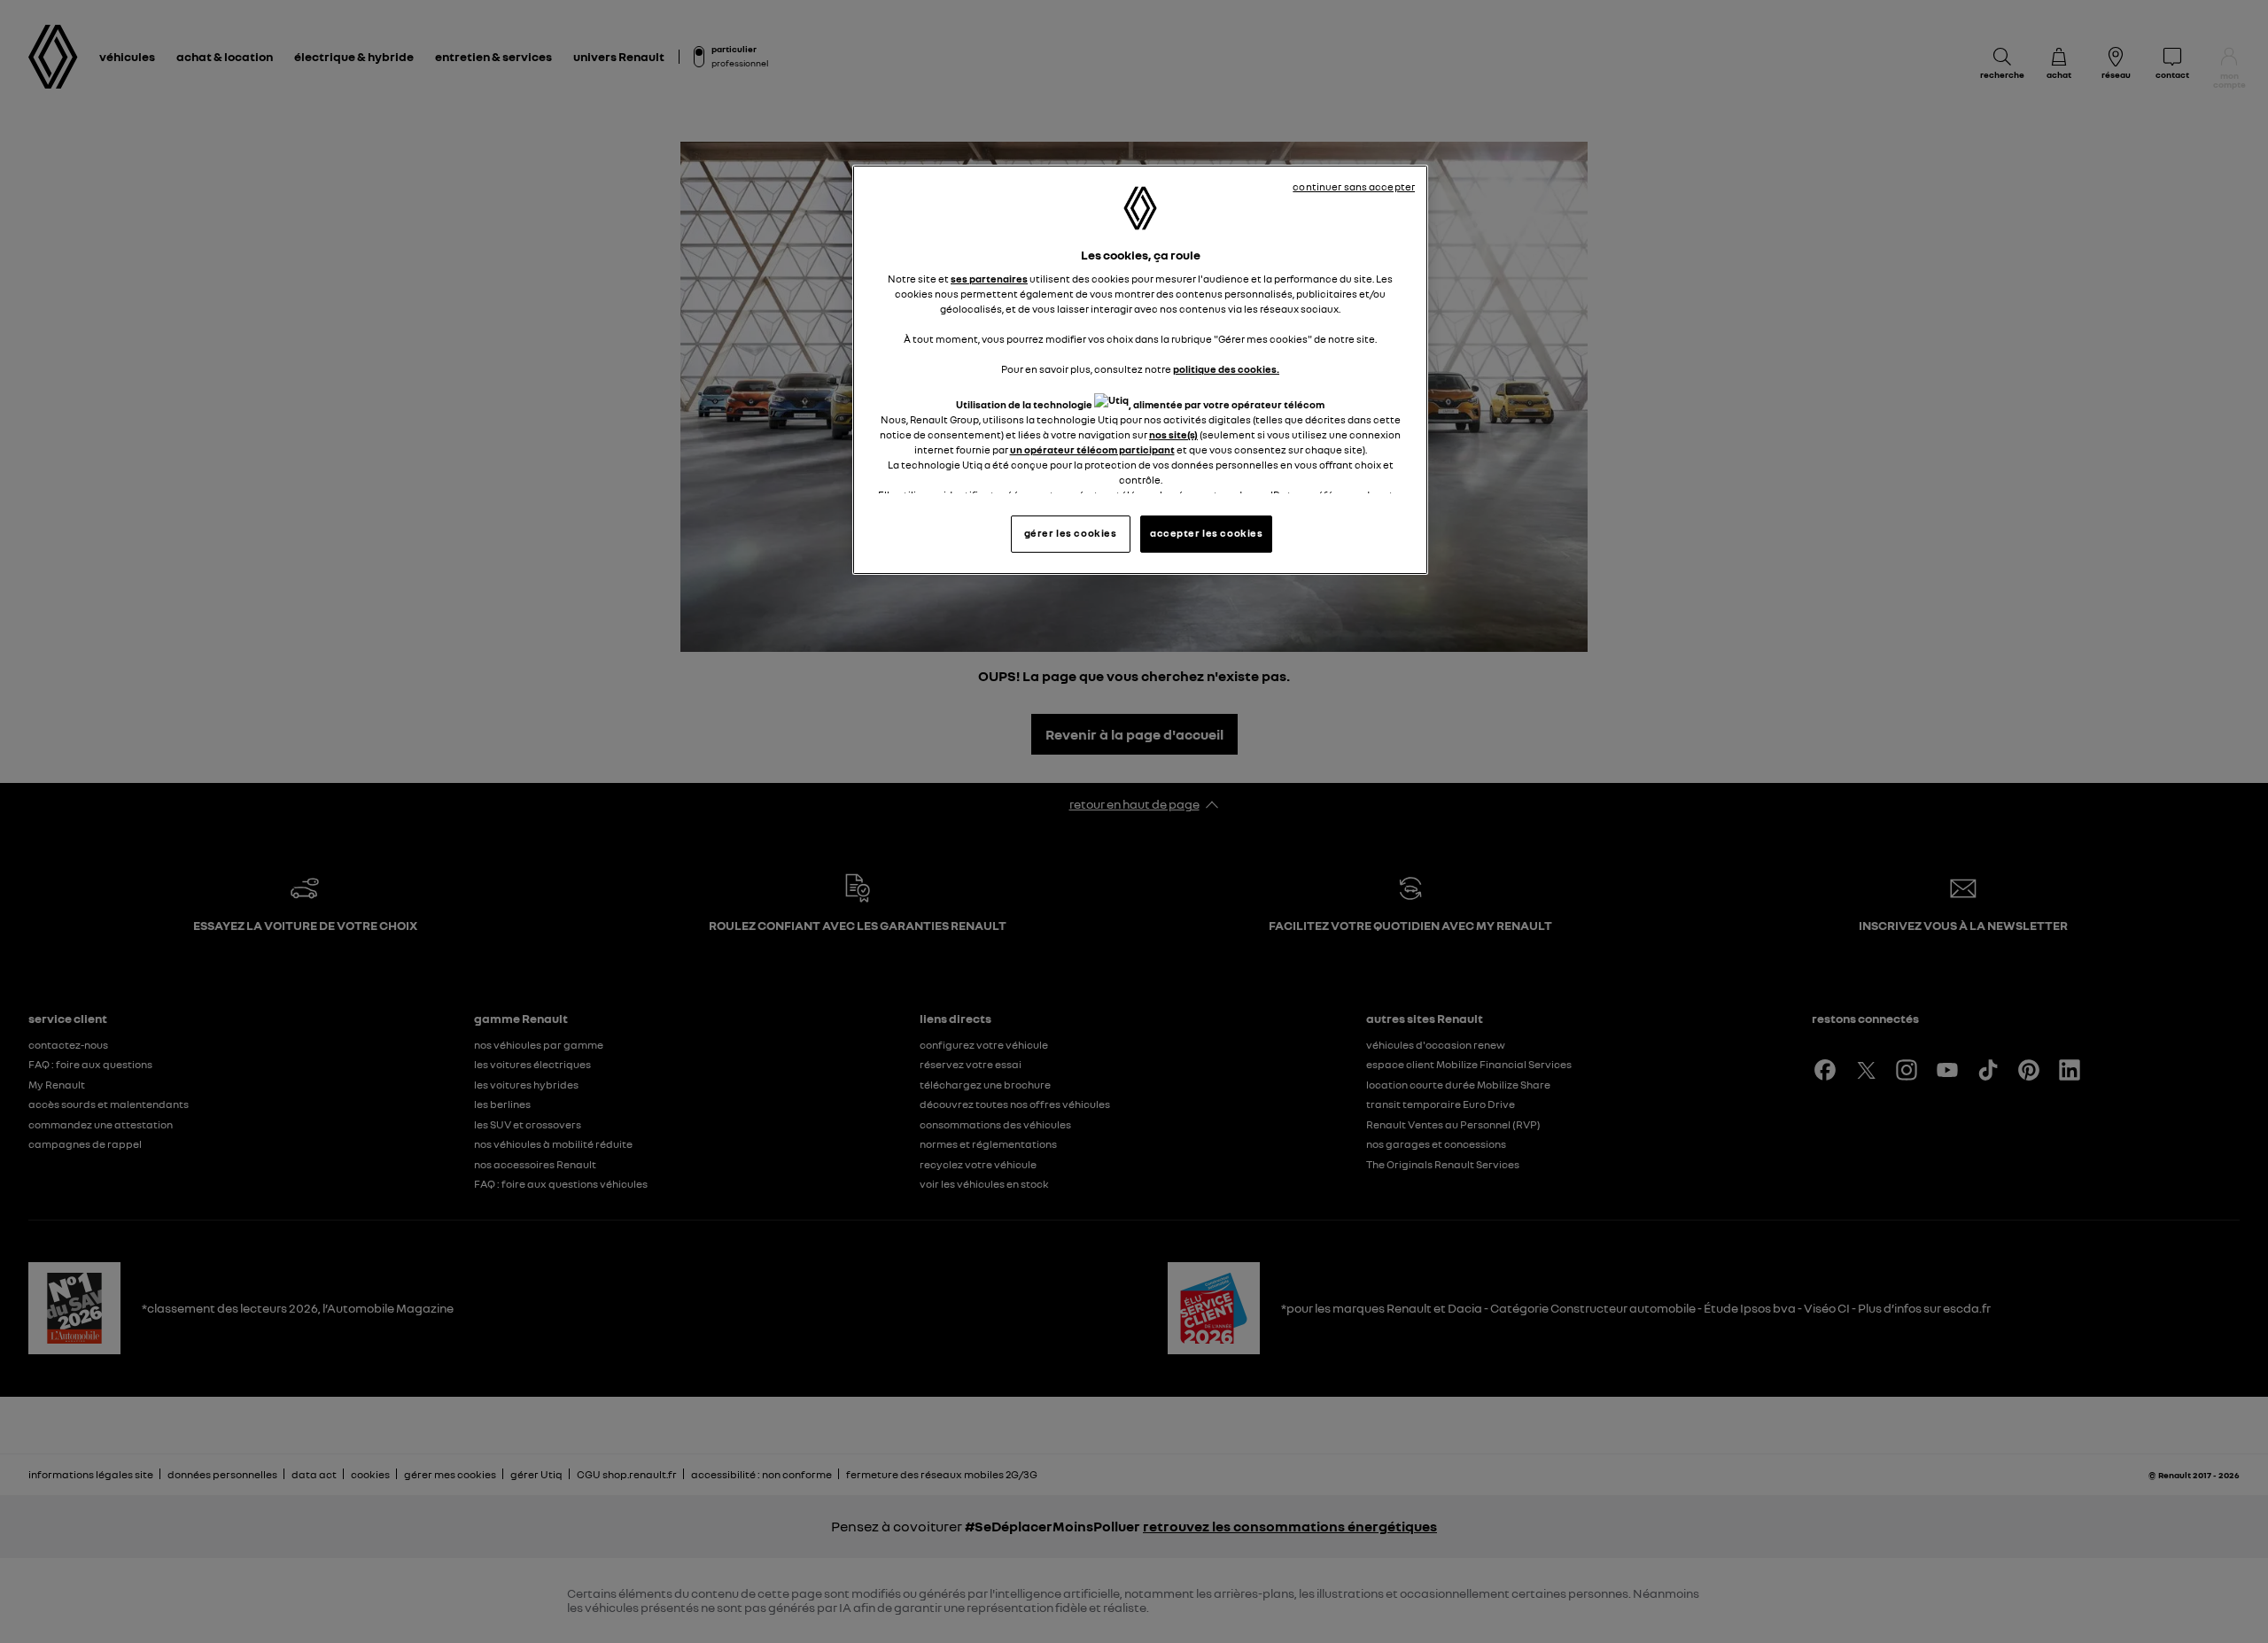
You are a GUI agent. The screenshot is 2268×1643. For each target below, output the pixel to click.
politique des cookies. (1226, 369)
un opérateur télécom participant (1092, 450)
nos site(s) (1173, 435)
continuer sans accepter (1354, 187)
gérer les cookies (1071, 533)
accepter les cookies (1206, 533)
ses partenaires (989, 279)
